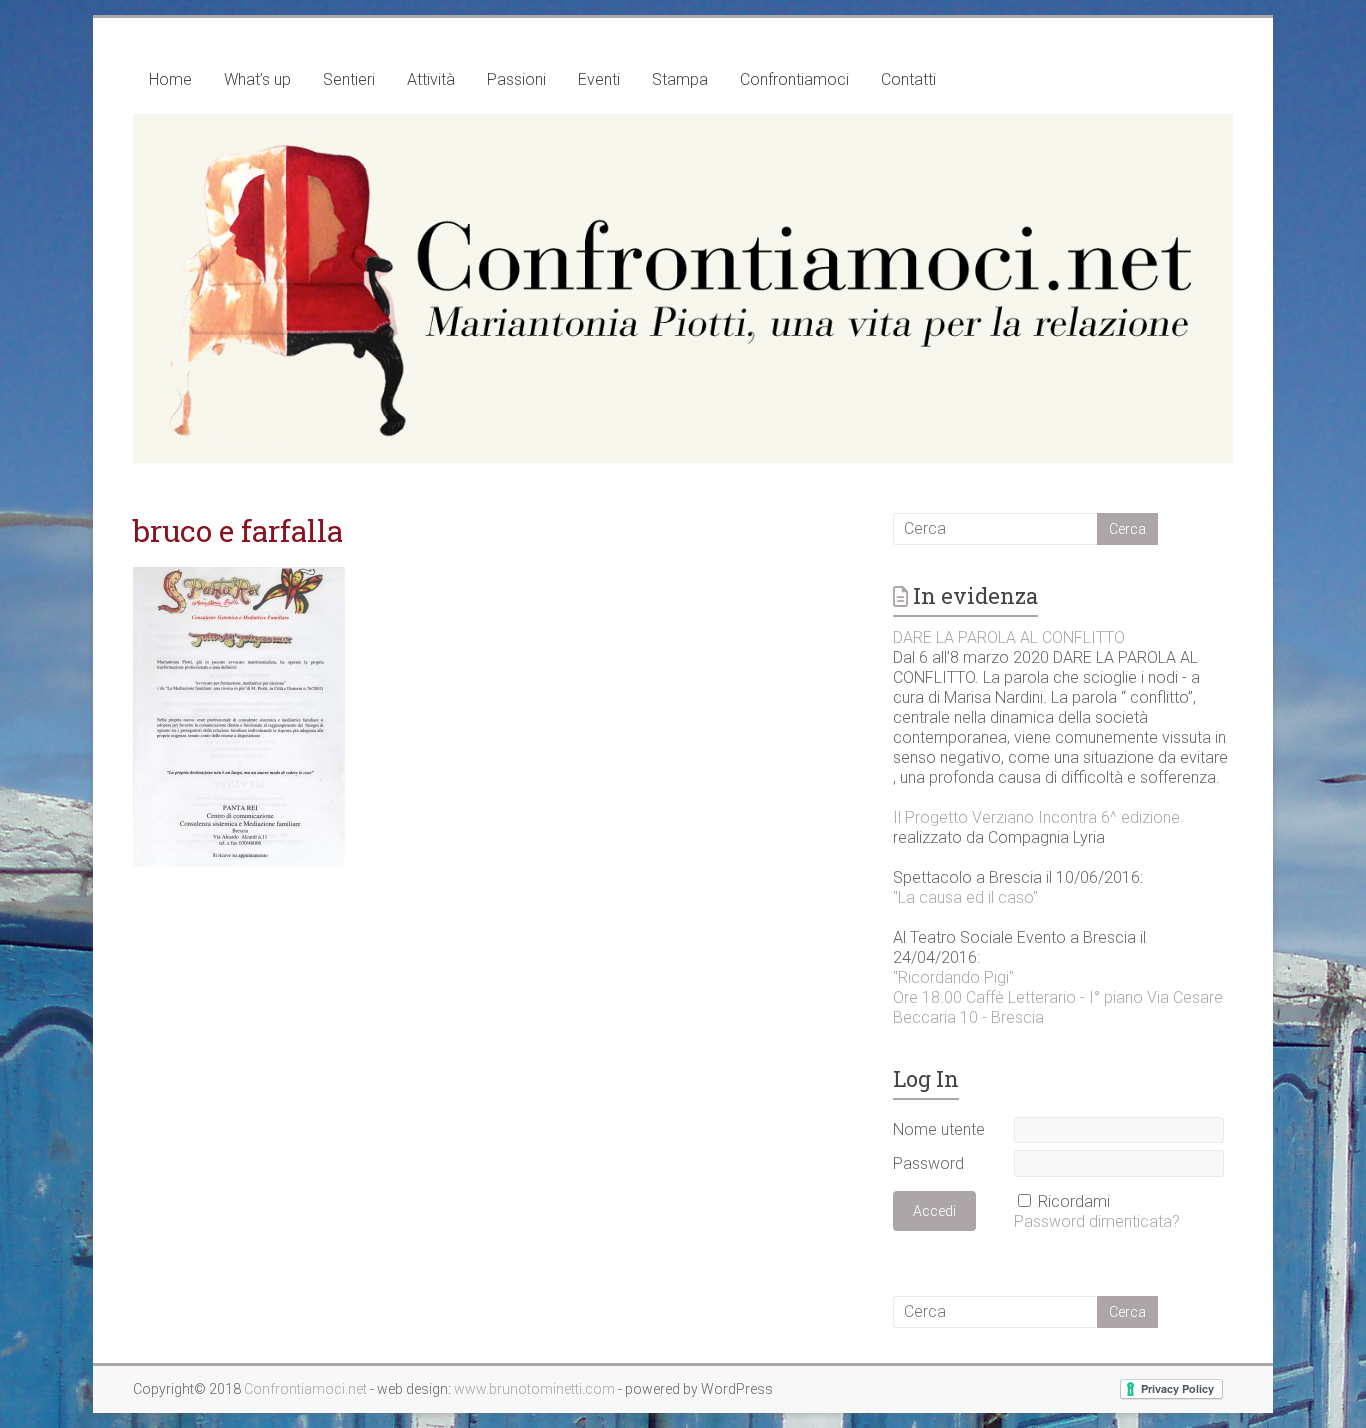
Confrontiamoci (794, 79)
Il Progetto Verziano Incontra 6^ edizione (1036, 817)
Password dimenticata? (1097, 1221)
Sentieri (349, 79)
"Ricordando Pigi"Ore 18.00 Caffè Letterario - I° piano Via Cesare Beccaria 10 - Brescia (1058, 997)
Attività (431, 79)
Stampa (680, 79)
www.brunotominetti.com (536, 1389)
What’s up (257, 79)
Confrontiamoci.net (307, 1389)
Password (928, 1163)
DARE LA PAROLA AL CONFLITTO (1009, 637)
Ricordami (1074, 1201)
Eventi (599, 79)
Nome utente (939, 1129)
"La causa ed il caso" (965, 897)
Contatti (908, 79)
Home (170, 79)
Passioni (516, 79)
